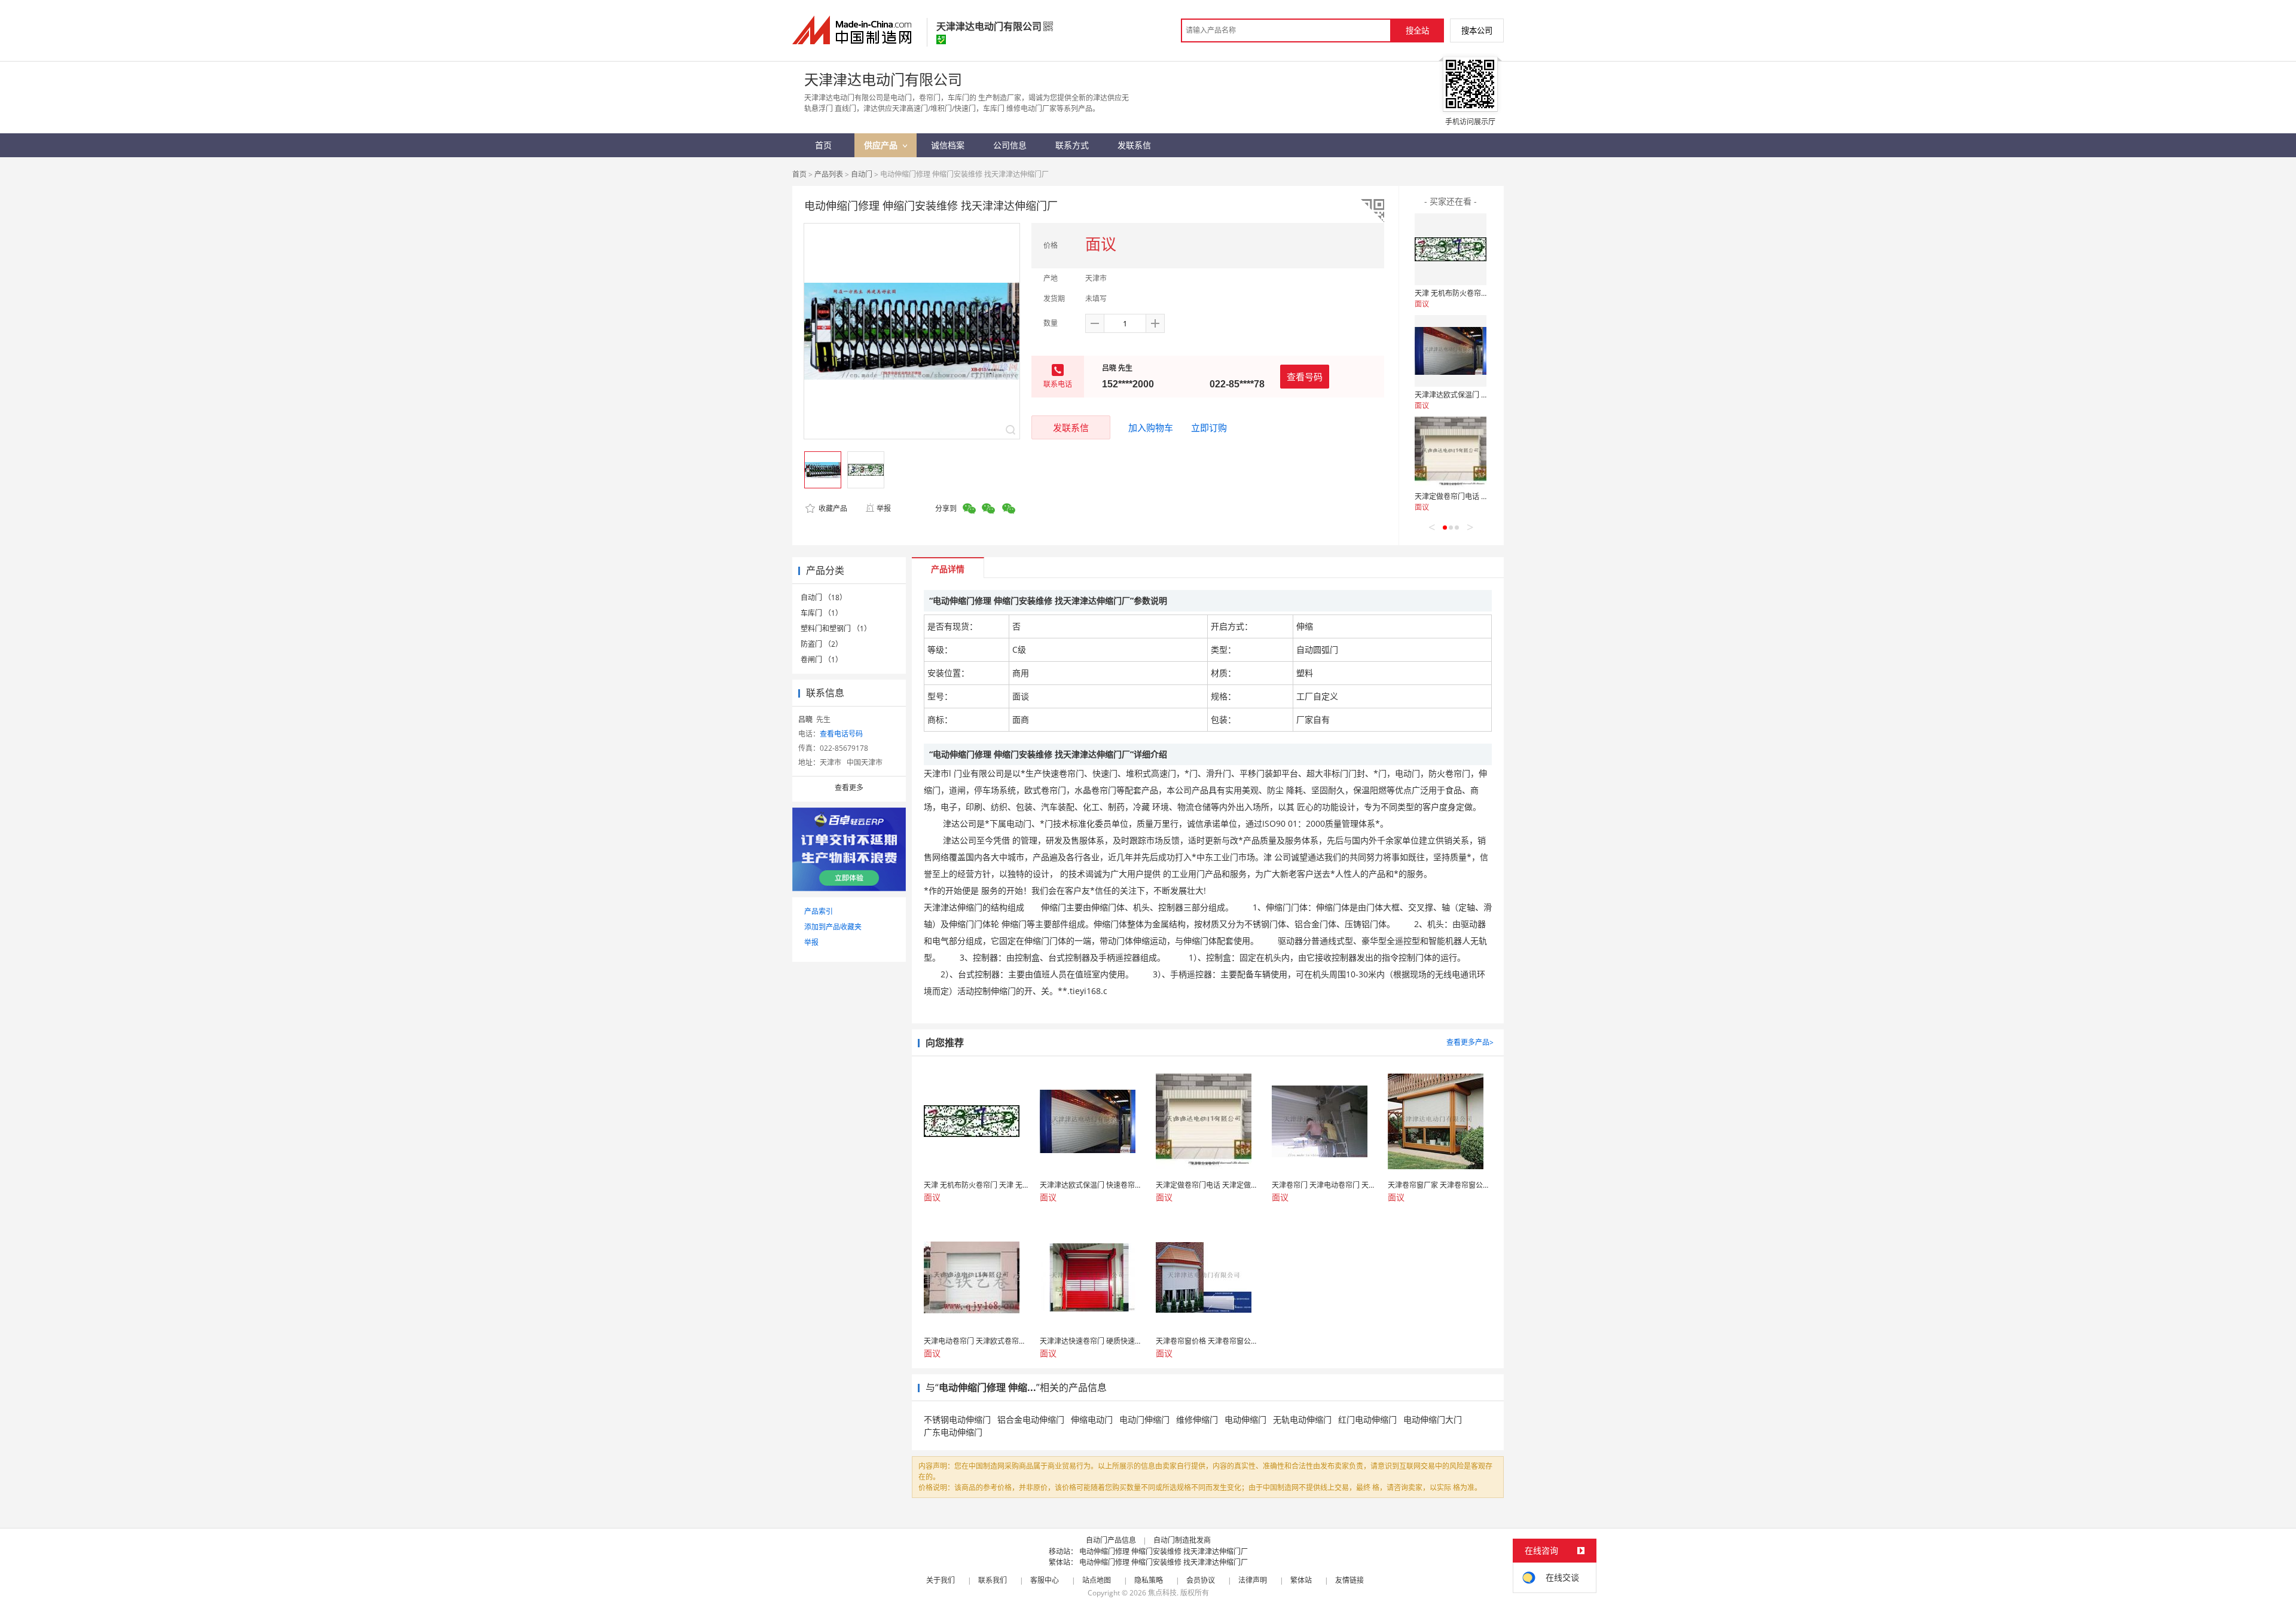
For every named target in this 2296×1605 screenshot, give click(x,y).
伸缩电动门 (1092, 1419)
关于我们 (941, 1580)
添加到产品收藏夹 (833, 927)
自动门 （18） (824, 597)
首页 (799, 174)
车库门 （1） (822, 613)
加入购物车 (1151, 427)
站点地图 (1097, 1580)
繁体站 (1301, 1580)
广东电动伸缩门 (953, 1432)
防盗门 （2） (822, 644)
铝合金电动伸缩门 (1031, 1419)
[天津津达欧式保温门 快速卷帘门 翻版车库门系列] (1451, 351)
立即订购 (1209, 427)
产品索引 (819, 911)
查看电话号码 (841, 734)
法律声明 (1253, 1580)
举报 (884, 508)
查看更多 (849, 788)
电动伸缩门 (1245, 1419)
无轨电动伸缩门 (1302, 1419)
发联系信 (1071, 427)
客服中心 (1045, 1580)
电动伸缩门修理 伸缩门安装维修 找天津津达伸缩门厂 (1164, 1551)
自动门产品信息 (1111, 1540)
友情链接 (1349, 1580)
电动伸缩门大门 (1433, 1419)
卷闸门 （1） (822, 660)
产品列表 (829, 174)
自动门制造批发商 (1182, 1540)
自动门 (862, 174)
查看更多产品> (1470, 1042)
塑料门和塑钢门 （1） (836, 629)
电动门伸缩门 (1144, 1419)
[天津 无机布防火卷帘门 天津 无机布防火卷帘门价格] (1451, 249)
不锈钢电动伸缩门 (957, 1419)
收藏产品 (832, 508)
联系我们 (993, 1580)
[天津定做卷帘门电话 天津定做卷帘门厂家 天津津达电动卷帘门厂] (1451, 453)
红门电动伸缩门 (1367, 1419)
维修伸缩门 (1197, 1419)
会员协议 (1201, 1580)
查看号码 (1305, 377)
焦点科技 (1162, 1593)
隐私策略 (1149, 1580)
